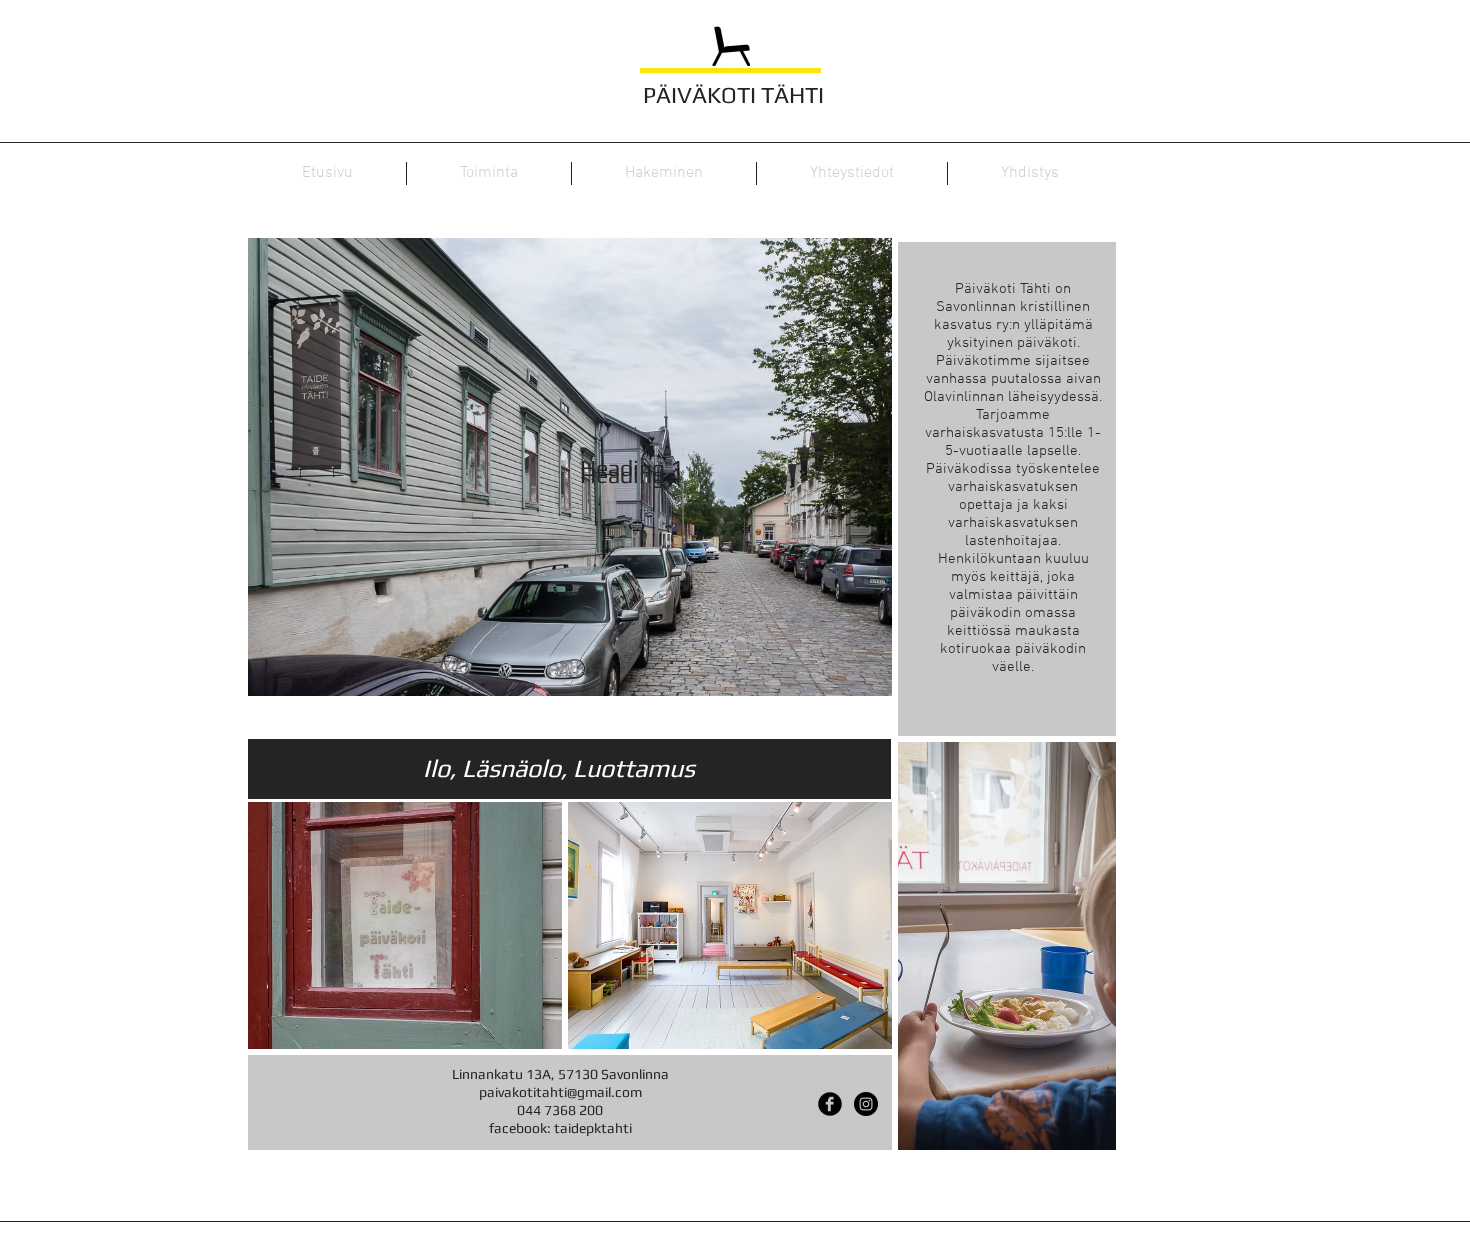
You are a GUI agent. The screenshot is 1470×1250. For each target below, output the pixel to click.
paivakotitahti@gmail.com (560, 1092)
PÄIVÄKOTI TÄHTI (733, 94)
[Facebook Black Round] (830, 1104)
